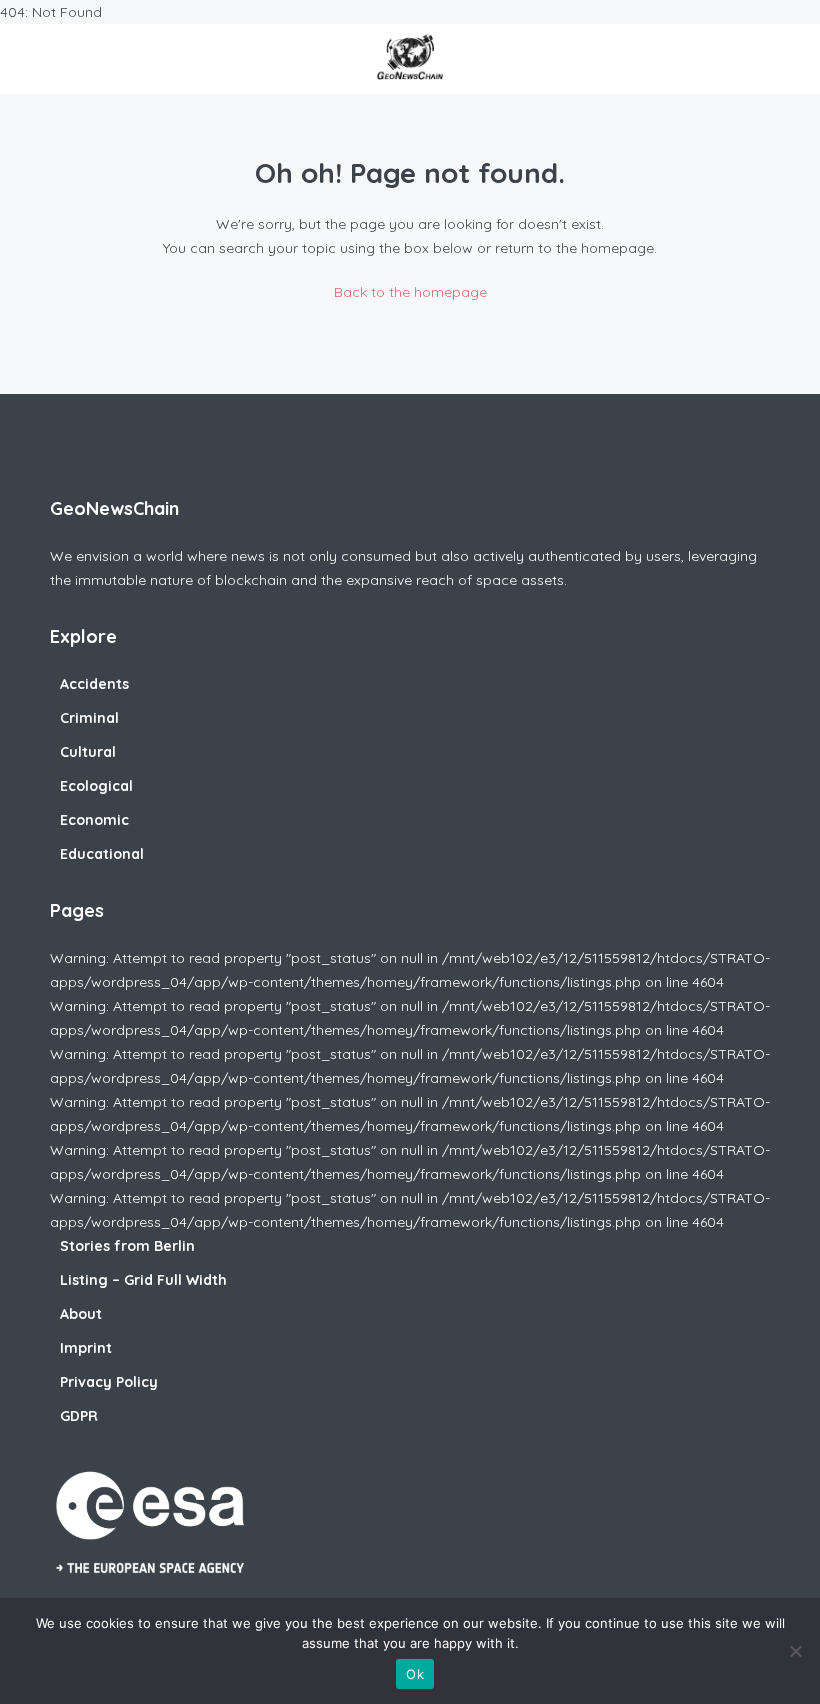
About (81, 1314)
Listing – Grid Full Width (143, 1280)
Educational (102, 854)
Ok (415, 1674)
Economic (94, 820)
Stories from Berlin (127, 1246)
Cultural (88, 752)
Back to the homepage (410, 292)
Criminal (89, 718)
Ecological (96, 786)
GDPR (79, 1416)
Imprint (86, 1348)
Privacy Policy (109, 1382)
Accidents (94, 684)
